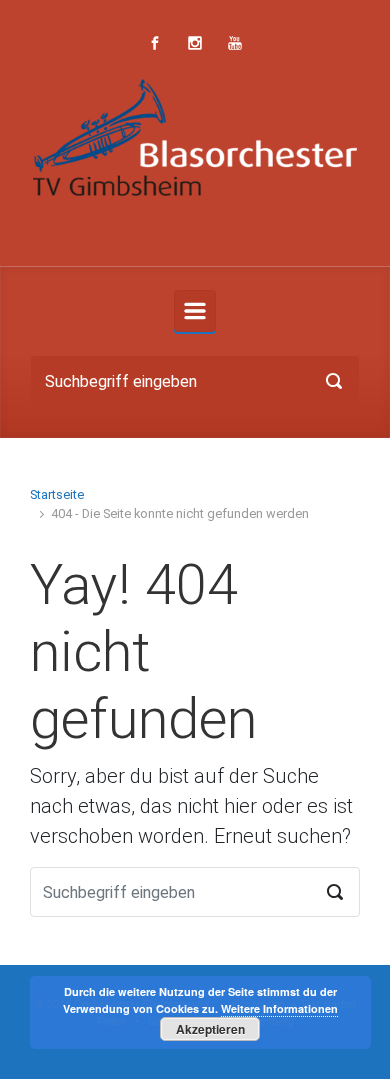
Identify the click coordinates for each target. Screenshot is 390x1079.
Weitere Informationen (279, 1008)
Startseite (57, 494)
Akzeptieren (210, 1029)
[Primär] (195, 311)
